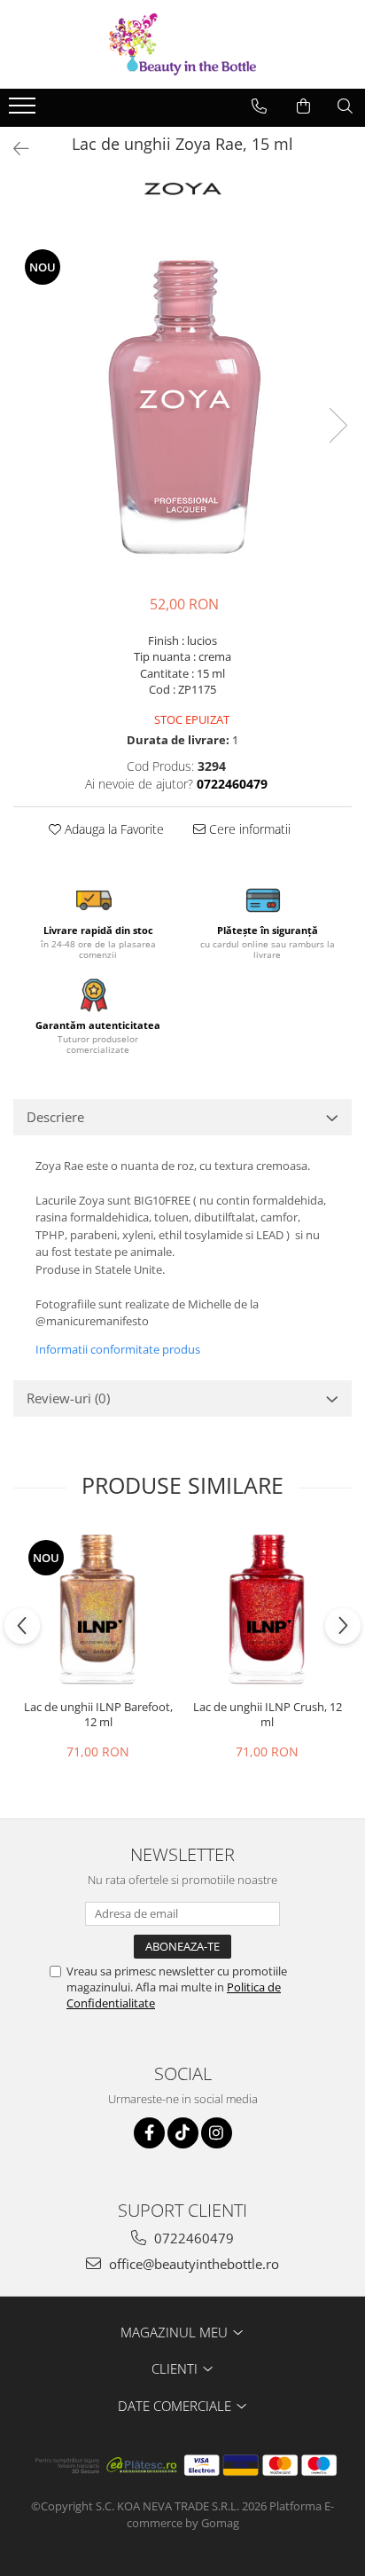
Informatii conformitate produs (118, 1349)
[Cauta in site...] (345, 106)
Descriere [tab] (55, 1117)
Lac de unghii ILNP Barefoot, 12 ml (98, 1715)
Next (338, 425)
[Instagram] (217, 2133)
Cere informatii (248, 829)
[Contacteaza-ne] (259, 106)
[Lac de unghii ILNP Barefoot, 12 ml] (98, 1610)
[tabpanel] (182, 407)
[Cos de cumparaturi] (303, 106)
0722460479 (192, 2238)
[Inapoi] (13, 149)
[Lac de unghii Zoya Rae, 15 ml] (182, 407)
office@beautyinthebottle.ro (192, 2264)
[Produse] (24, 111)
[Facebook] (149, 2133)
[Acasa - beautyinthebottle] (182, 44)
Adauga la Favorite (113, 829)
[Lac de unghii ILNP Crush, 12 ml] (267, 1610)
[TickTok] (183, 2133)
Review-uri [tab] (68, 1398)
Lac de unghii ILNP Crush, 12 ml (268, 1715)
